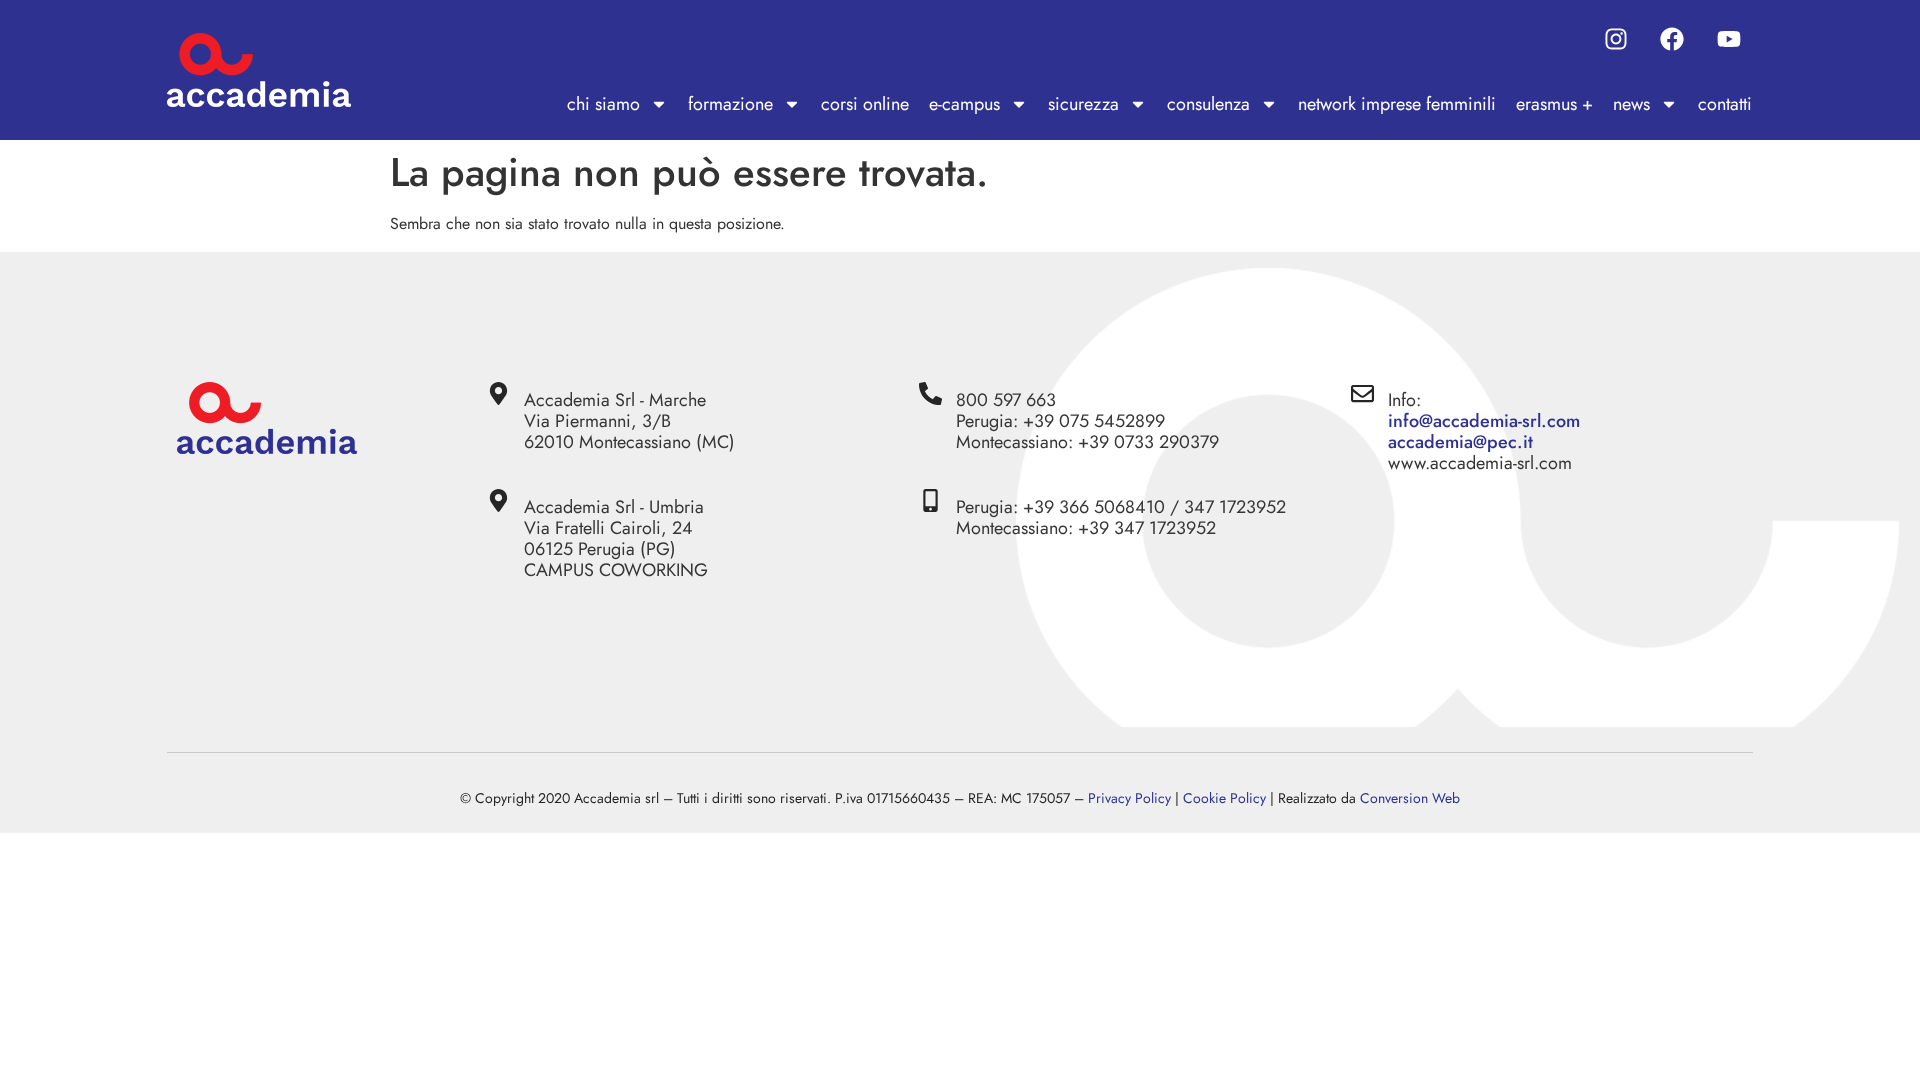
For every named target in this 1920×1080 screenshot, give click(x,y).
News (1631, 104)
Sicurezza (1083, 104)
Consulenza (1208, 104)
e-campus (964, 104)
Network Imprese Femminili (1397, 104)
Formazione (730, 104)
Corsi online (865, 104)
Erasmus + (1554, 104)
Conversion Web (1410, 798)
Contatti (1725, 104)
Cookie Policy (1224, 798)
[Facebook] (1672, 39)
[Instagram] (1616, 39)
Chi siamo (603, 104)
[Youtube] (1729, 39)
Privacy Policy (1129, 798)
